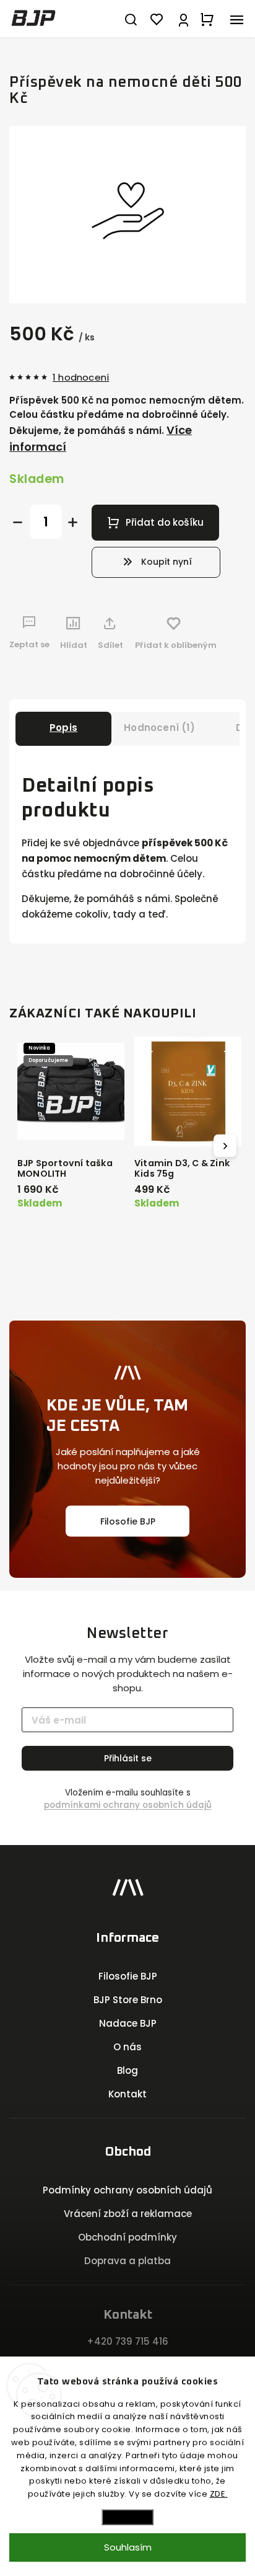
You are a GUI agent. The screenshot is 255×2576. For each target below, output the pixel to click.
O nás (127, 2047)
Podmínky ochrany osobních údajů (127, 2190)
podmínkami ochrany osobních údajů (128, 1805)
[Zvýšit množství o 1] (73, 522)
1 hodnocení (81, 377)
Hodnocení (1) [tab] (159, 728)
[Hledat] (131, 19)
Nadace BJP (128, 2023)
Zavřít (215, 677)
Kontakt (127, 2094)
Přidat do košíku (165, 522)
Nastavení (127, 2517)
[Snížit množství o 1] (18, 522)
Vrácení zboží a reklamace (128, 2214)
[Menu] (236, 19)
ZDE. (219, 2494)
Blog (127, 2070)
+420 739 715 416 (127, 2341)
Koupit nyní (166, 562)
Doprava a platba (127, 2261)
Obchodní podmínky (127, 2237)
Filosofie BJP (128, 1521)
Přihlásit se (128, 1758)
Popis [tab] (63, 728)
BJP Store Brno (128, 2000)
